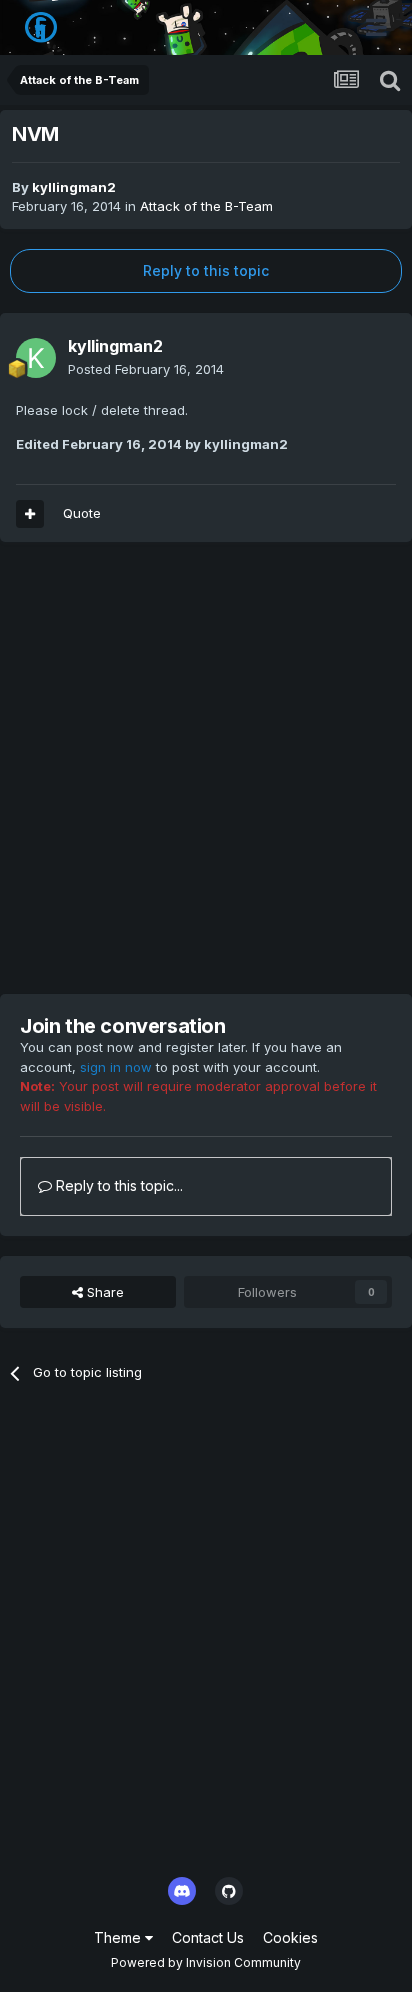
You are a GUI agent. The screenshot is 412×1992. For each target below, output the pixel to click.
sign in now (116, 1067)
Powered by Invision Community (206, 1962)
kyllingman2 (74, 187)
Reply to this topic (206, 270)
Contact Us (208, 1937)
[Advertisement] (206, 768)
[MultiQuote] (30, 514)
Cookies (290, 1937)
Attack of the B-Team (206, 206)
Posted (146, 369)
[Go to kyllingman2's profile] (36, 358)
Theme (119, 1937)
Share (103, 1292)
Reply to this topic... (117, 1185)
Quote (82, 513)
